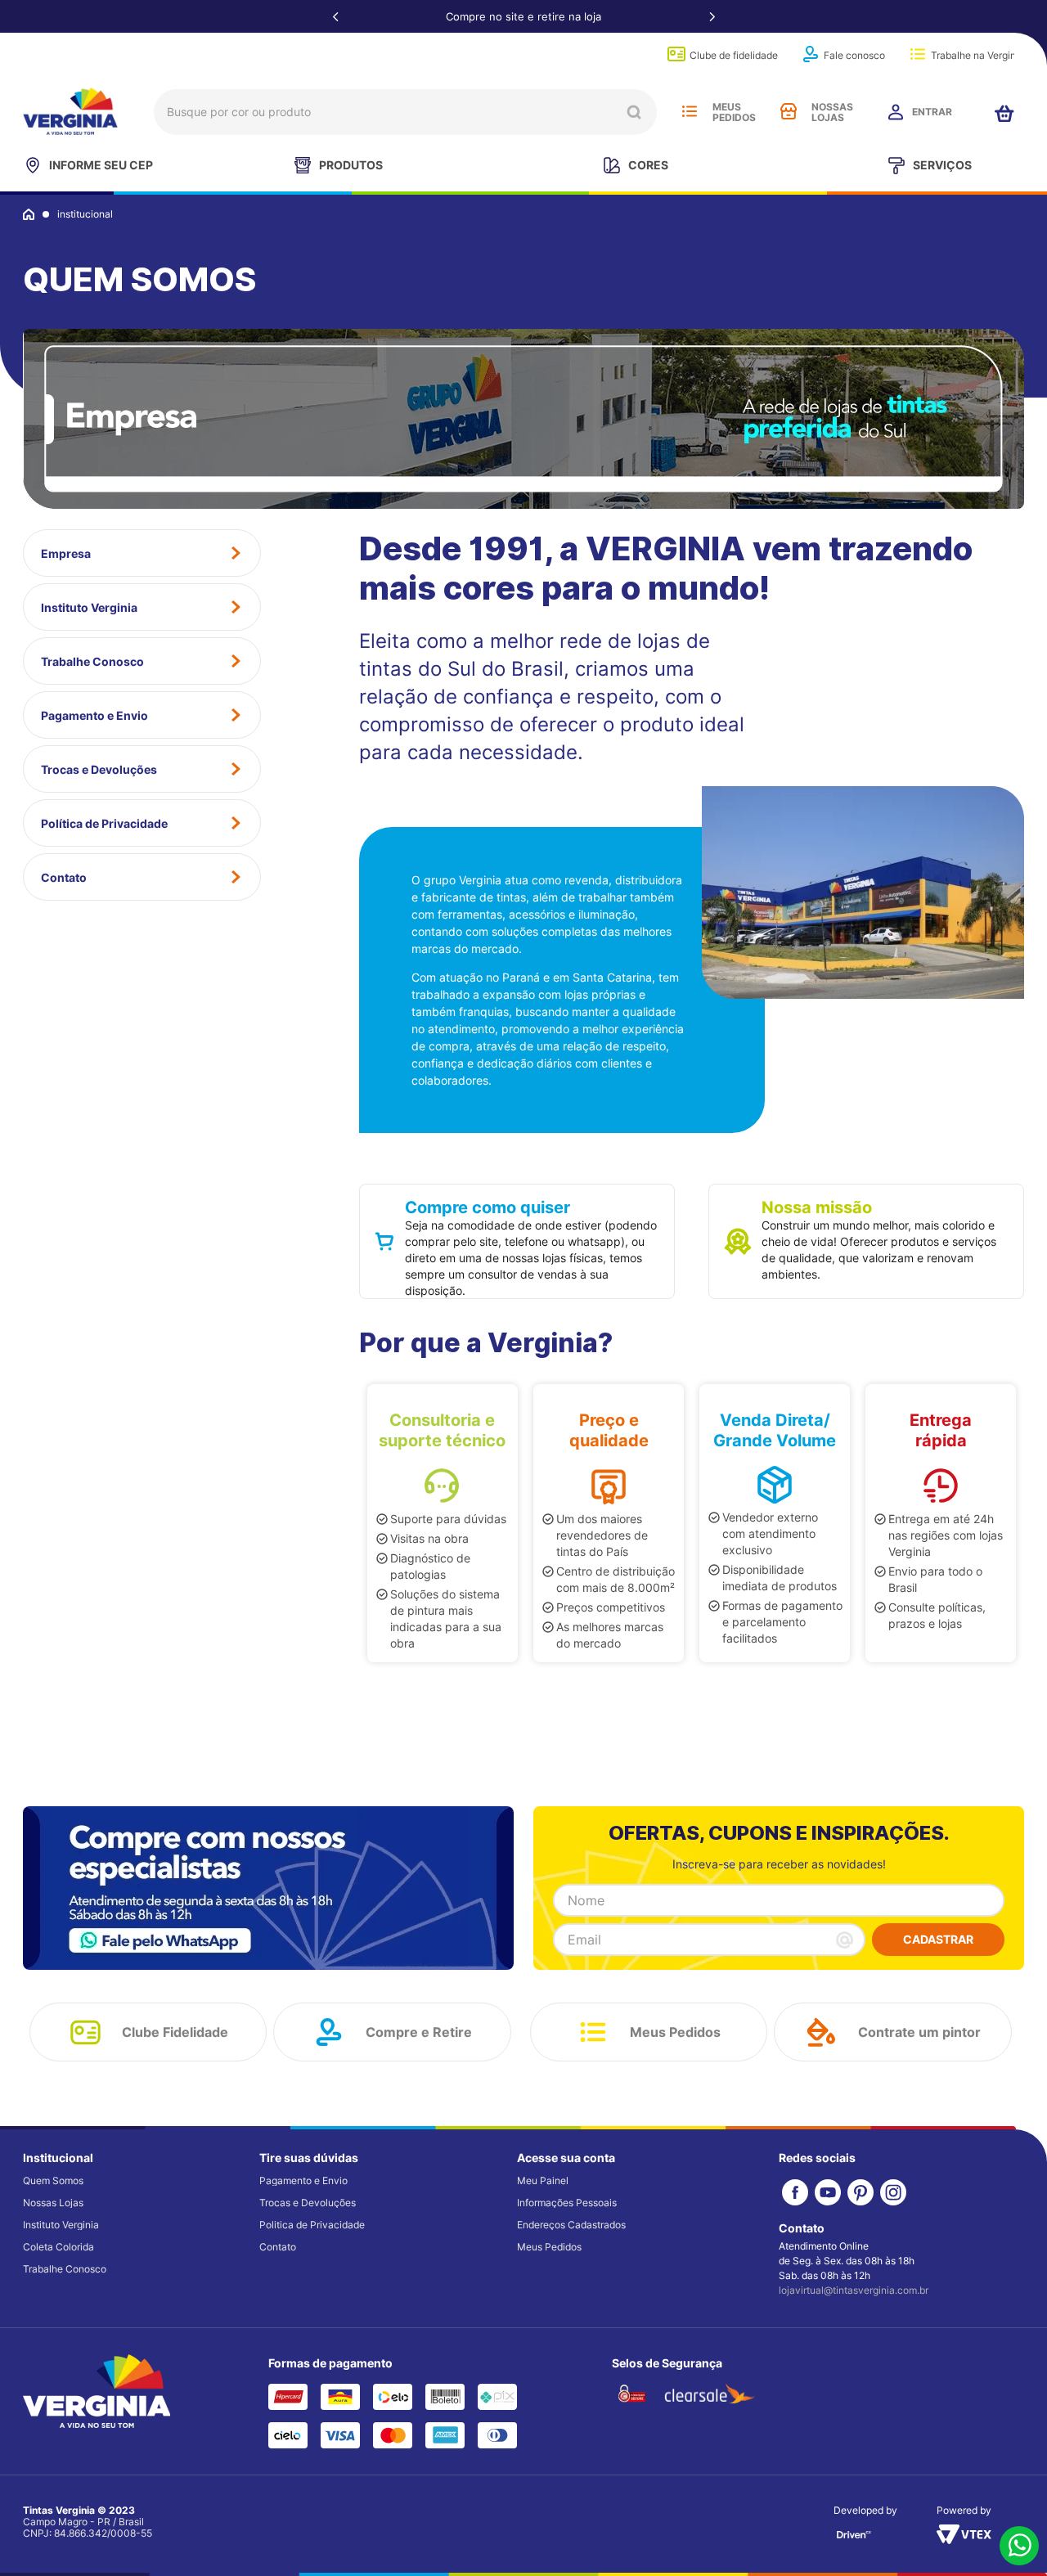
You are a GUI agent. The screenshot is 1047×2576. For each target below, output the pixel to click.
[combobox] (405, 112)
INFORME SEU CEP (101, 165)
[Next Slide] (712, 16)
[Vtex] (964, 2539)
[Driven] (854, 2540)
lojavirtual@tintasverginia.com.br (854, 2290)
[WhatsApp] (1019, 2547)
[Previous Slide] (335, 16)
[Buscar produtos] (634, 112)
